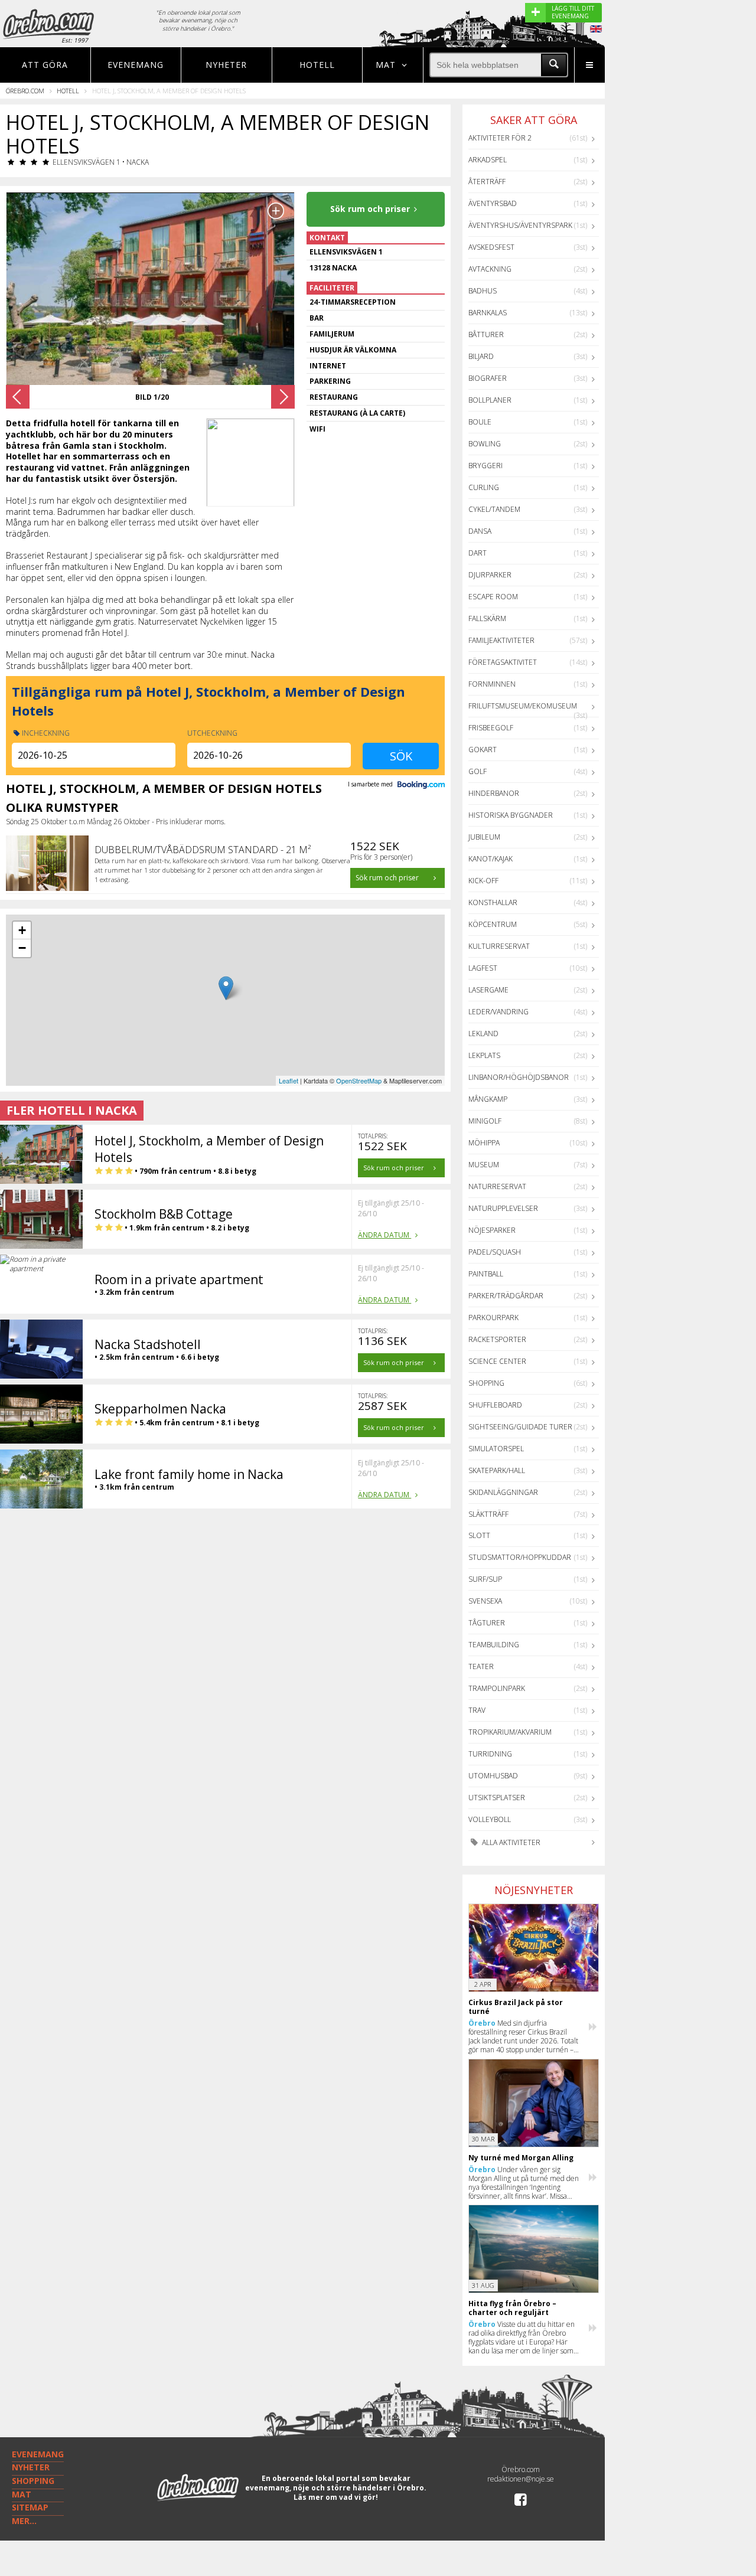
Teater (481, 1666)
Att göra (45, 65)
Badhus (483, 291)
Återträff (487, 182)
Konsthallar (493, 902)
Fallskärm (487, 618)
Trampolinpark (497, 1688)
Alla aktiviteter (510, 1842)
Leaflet (289, 1080)
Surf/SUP (485, 1579)
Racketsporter (497, 1339)
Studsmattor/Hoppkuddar (520, 1557)
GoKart (483, 750)
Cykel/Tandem (494, 509)
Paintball (486, 1274)
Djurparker (490, 575)
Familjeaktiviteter (501, 640)
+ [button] (22, 930)
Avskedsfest (491, 247)
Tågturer (487, 1623)
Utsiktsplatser (497, 1798)
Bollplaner (490, 400)
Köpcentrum (493, 924)
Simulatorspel (496, 1449)
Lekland (483, 1034)
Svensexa (485, 1601)
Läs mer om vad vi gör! (336, 2497)
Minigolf (485, 1121)
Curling (484, 487)
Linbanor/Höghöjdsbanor (519, 1077)
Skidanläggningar (503, 1492)
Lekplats (484, 1055)
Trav (477, 1710)
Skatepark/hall (497, 1470)
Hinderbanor (494, 793)
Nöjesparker (492, 1230)
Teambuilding (494, 1645)
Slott (479, 1535)
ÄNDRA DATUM (384, 1235)
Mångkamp (488, 1099)
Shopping (486, 1383)
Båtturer (486, 334)
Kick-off (483, 881)
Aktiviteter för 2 (500, 138)
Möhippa (484, 1143)
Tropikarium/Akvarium (510, 1732)
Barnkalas (488, 313)
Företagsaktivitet (503, 662)
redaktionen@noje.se (521, 2479)
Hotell (317, 65)
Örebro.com (25, 91)
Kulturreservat (499, 946)
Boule (480, 422)
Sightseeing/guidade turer (520, 1427)
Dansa (480, 531)
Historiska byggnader (511, 815)
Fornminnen (492, 684)
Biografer (488, 378)
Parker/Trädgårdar (506, 1296)
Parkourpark (493, 1318)
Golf (478, 771)
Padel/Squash (495, 1252)
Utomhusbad (493, 1776)
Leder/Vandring (498, 1012)
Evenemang (136, 65)
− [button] (22, 948)
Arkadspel (488, 160)
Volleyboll (490, 1819)
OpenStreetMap (359, 1080)
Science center (497, 1361)
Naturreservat (497, 1186)
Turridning (490, 1754)
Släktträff (488, 1514)
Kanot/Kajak (491, 859)
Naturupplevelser (503, 1208)
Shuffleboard (495, 1405)
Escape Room (493, 597)
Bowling (485, 444)
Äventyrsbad (493, 203)
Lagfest (483, 968)
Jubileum (484, 837)
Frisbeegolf (491, 728)
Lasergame (488, 990)
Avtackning (490, 269)
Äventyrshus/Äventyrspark (520, 225)
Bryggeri (485, 466)
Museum (484, 1165)
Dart (478, 553)
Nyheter (226, 65)
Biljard (481, 356)
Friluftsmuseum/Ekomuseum (523, 706)
